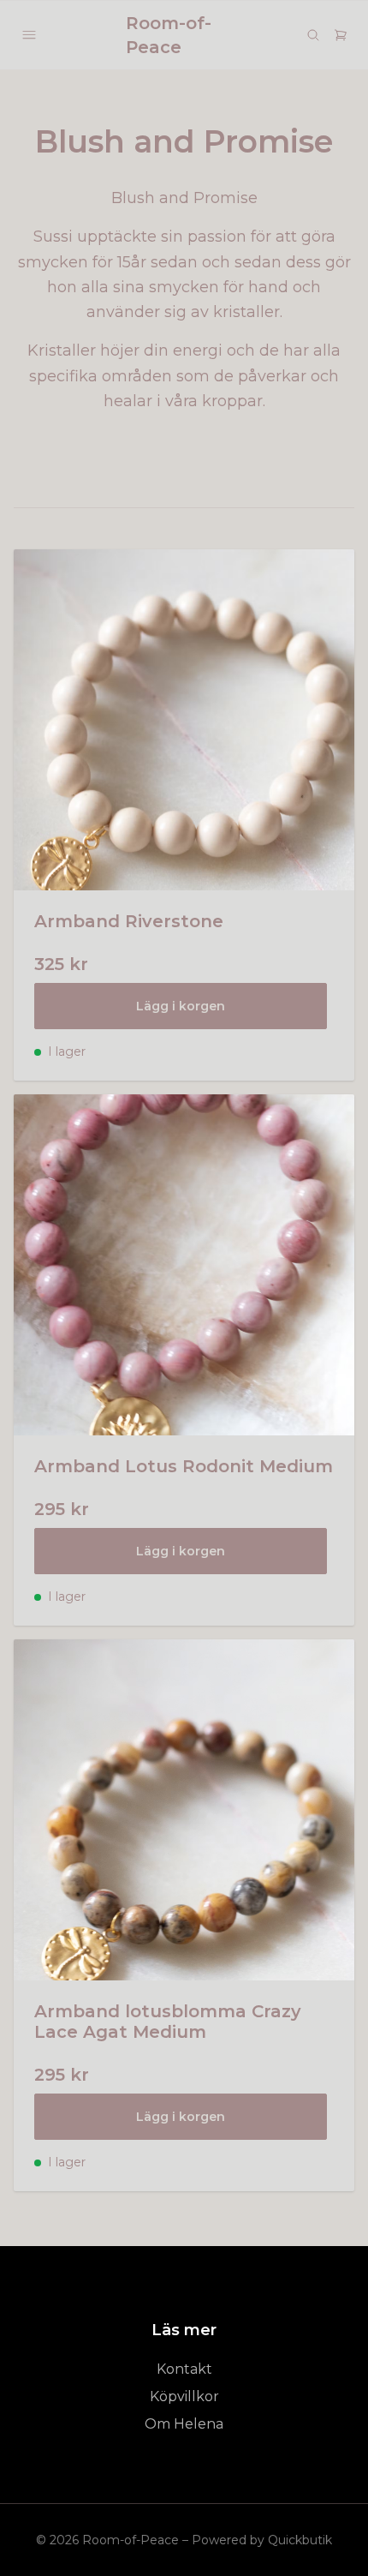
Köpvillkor (184, 2396)
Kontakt (184, 2369)
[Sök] (313, 35)
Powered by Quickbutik (262, 2540)
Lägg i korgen (181, 1006)
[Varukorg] (341, 35)
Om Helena (184, 2424)
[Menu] (29, 35)
